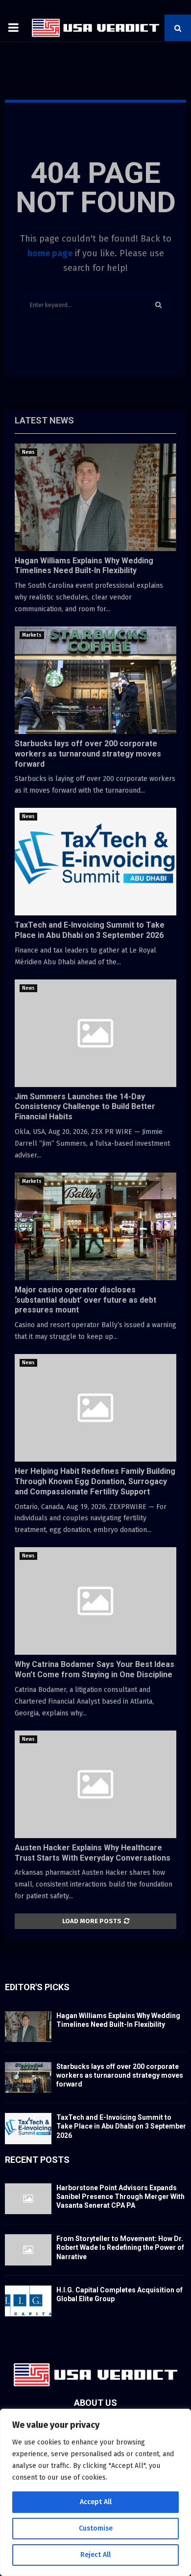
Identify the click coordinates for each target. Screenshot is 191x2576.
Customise (96, 2528)
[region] (95, 2492)
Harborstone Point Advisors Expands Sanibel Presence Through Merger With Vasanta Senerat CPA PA (120, 2197)
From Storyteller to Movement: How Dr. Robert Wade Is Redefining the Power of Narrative (120, 2247)
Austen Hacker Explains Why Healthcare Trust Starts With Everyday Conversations (93, 1853)
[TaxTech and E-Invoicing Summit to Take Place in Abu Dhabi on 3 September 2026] (95, 862)
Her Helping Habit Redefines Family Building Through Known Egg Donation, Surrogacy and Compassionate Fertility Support (95, 1481)
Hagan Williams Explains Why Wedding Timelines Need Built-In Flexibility (84, 566)
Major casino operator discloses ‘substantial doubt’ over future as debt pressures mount (85, 1300)
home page (50, 253)
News (28, 452)
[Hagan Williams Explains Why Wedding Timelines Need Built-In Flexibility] (95, 497)
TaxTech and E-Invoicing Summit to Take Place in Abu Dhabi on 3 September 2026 (90, 930)
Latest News (44, 420)
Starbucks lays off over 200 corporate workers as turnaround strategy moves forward (88, 754)
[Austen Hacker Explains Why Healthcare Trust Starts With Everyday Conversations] (95, 1784)
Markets (32, 635)
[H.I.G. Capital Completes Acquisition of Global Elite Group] (28, 2301)
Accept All (96, 2502)
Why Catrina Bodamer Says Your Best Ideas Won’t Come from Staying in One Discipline (95, 1669)
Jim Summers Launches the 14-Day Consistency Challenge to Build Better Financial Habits (85, 1107)
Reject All (95, 2555)
